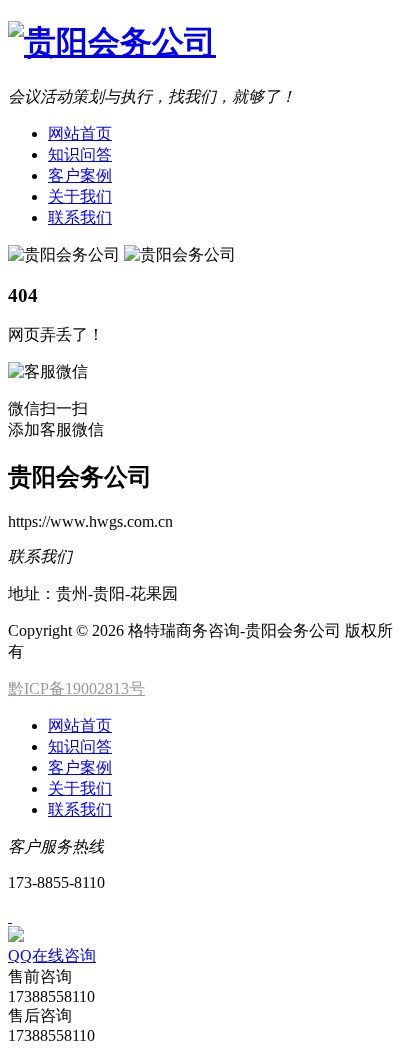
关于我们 (80, 196)
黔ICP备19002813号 (76, 688)
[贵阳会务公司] (112, 42)
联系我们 (80, 217)
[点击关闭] (10, 916)
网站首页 (80, 133)
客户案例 (80, 175)
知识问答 (80, 154)
